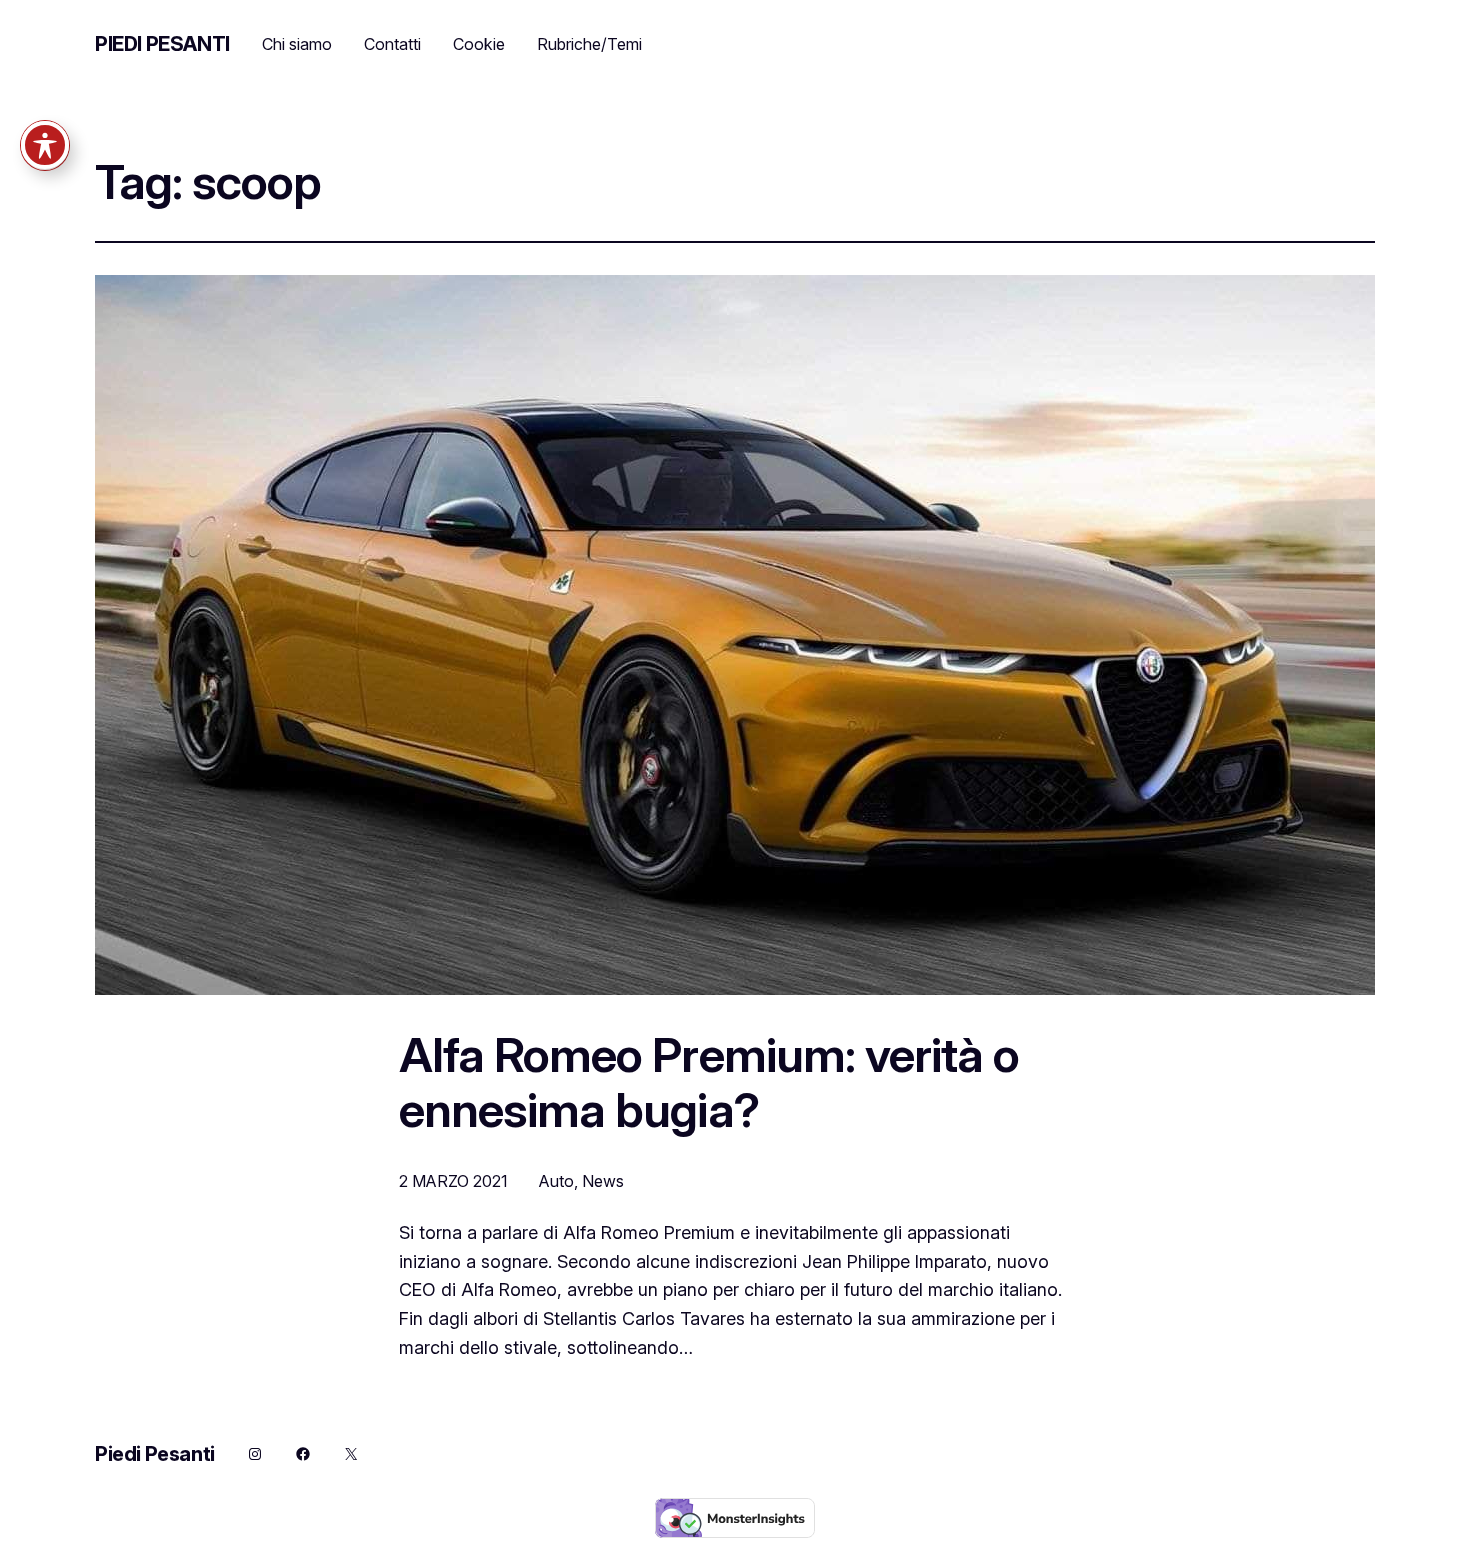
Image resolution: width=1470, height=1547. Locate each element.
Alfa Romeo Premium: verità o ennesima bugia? (709, 1082)
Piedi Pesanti (162, 44)
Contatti (392, 44)
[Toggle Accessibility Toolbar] (45, 145)
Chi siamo (297, 44)
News (603, 1181)
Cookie (479, 44)
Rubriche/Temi (589, 44)
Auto (556, 1181)
